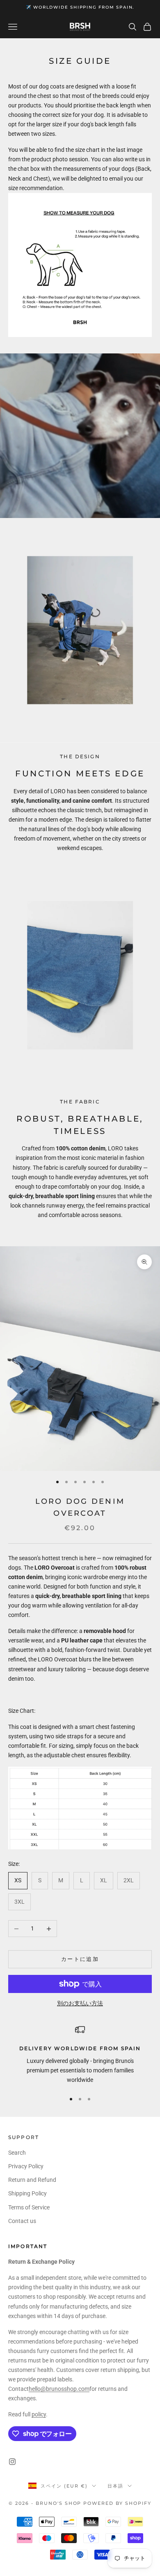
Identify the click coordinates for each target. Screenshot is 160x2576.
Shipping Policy (27, 2193)
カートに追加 (80, 1959)
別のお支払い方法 (80, 2003)
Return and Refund (32, 2180)
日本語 (115, 2486)
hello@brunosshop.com (59, 2389)
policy (39, 2414)
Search (17, 2153)
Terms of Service (29, 2207)
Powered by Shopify (117, 2503)
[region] (80, 2055)
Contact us (22, 2221)
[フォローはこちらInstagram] (12, 2462)
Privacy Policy (26, 2166)
